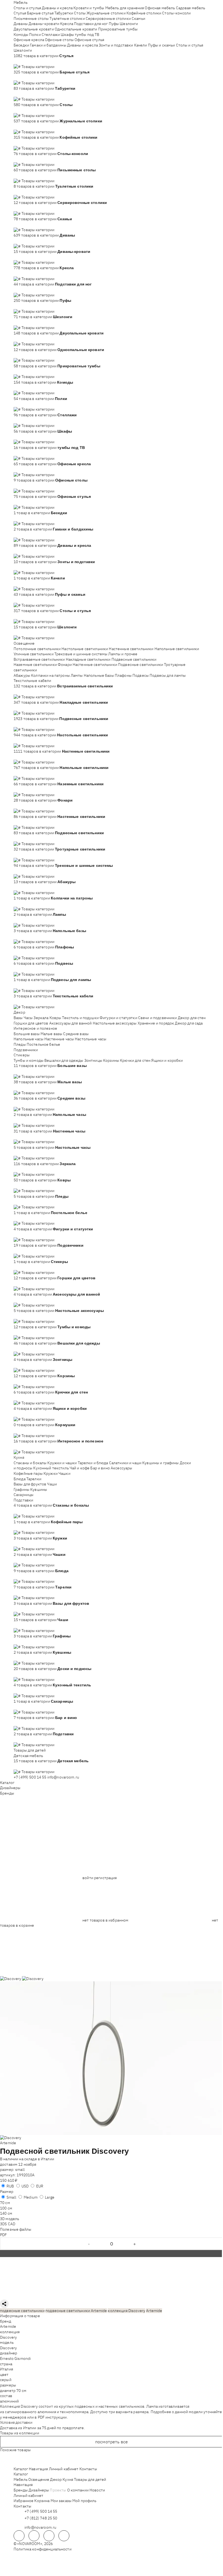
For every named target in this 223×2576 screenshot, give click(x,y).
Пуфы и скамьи (162, 45)
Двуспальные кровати (34, 29)
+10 (25, 61)
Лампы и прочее (123, 654)
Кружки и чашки (62, 1463)
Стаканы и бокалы (30, 1463)
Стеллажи (51, 35)
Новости (97, 2490)
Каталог (7, 1783)
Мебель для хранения (125, 8)
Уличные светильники (34, 654)
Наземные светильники (35, 665)
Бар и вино (100, 1468)
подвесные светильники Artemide (76, 2311)
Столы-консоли (176, 13)
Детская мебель (28, 1756)
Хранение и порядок (156, 1023)
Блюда (20, 1479)
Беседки (21, 45)
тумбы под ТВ (87, 35)
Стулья (20, 13)
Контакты (88, 2469)
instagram (49, 2536)
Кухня (19, 1457)
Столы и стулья (27, 8)
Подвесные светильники (134, 659)
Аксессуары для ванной (71, 1023)
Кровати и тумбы (89, 8)
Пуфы (114, 24)
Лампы (77, 675)
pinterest (64, 2536)
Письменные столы (31, 18)
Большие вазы (27, 1034)
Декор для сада (189, 1023)
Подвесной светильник (45, 2151)
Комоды (21, 35)
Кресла (67, 24)
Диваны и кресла (57, 8)
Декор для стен (192, 1018)
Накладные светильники (88, 659)
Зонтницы (93, 1060)
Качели (141, 45)
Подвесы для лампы (168, 675)
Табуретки (64, 13)
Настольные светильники (85, 649)
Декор (19, 1012)
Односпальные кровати (76, 29)
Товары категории (38, 67)
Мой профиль (84, 2501)
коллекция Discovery (126, 2311)
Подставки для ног (91, 24)
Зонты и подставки (116, 45)
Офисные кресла (29, 40)
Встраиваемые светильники (39, 659)
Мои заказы (61, 2501)
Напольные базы (99, 675)
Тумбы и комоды (29, 1060)
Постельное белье (43, 1044)
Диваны (21, 24)
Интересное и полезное (35, 1028)
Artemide (8, 2143)
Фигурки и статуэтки (118, 1018)
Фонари (65, 665)
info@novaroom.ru (63, 1777)
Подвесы (141, 675)
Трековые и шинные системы (81, 654)
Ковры (55, 1018)
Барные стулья (40, 13)
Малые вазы (51, 1034)
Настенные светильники (131, 649)
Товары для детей (30, 1750)
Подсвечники (26, 1050)
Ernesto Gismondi (15, 2358)
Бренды (7, 1793)
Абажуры (22, 675)
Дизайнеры (10, 1788)
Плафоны (123, 675)
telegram (19, 2536)
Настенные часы (59, 1039)
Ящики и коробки (167, 1060)
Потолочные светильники (37, 649)
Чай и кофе (80, 1468)
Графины (21, 1489)
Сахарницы (24, 1495)
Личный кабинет (64, 2469)
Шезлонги (129, 24)
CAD (12, 2224)
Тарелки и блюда (93, 1463)
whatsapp (34, 2536)
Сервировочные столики (108, 18)
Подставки (23, 1500)
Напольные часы (29, 1039)
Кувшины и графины (160, 1463)
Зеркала (41, 1018)
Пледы (20, 1044)
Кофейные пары (28, 1473)
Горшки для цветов (31, 1023)
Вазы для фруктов (30, 1484)
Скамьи (138, 18)
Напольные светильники (177, 649)
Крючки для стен (135, 1060)
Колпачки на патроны (50, 675)
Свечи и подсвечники (158, 1018)
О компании (78, 2490)
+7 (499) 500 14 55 (30, 1777)
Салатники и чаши (125, 1463)
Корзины (111, 1060)
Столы (80, 13)
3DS (3, 2224)
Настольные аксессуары (115, 1023)
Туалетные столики (67, 18)
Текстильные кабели (32, 681)
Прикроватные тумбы (118, 29)
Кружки (51, 1473)
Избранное (24, 2501)
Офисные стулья (89, 40)
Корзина (42, 2501)
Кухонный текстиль (51, 1468)
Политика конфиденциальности (43, 2549)
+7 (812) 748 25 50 (41, 2518)
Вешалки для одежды (64, 1060)
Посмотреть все (112, 2442)
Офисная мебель (160, 8)
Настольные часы (91, 1039)
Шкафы (67, 35)
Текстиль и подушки (80, 1018)
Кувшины (39, 1489)
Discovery (8, 2337)
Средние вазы (76, 1034)
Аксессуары (121, 1468)
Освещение (24, 643)
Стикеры (22, 1055)
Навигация (38, 2469)
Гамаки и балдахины (48, 45)
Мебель (21, 2)
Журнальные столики (106, 13)
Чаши (52, 1484)
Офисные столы (59, 40)
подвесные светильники (22, 2311)
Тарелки (34, 1479)
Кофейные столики (144, 13)
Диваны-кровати (44, 24)
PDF (3, 2235)
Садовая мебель (191, 8)
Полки (35, 35)
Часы (28, 1018)
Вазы (18, 1018)
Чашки (64, 1473)
